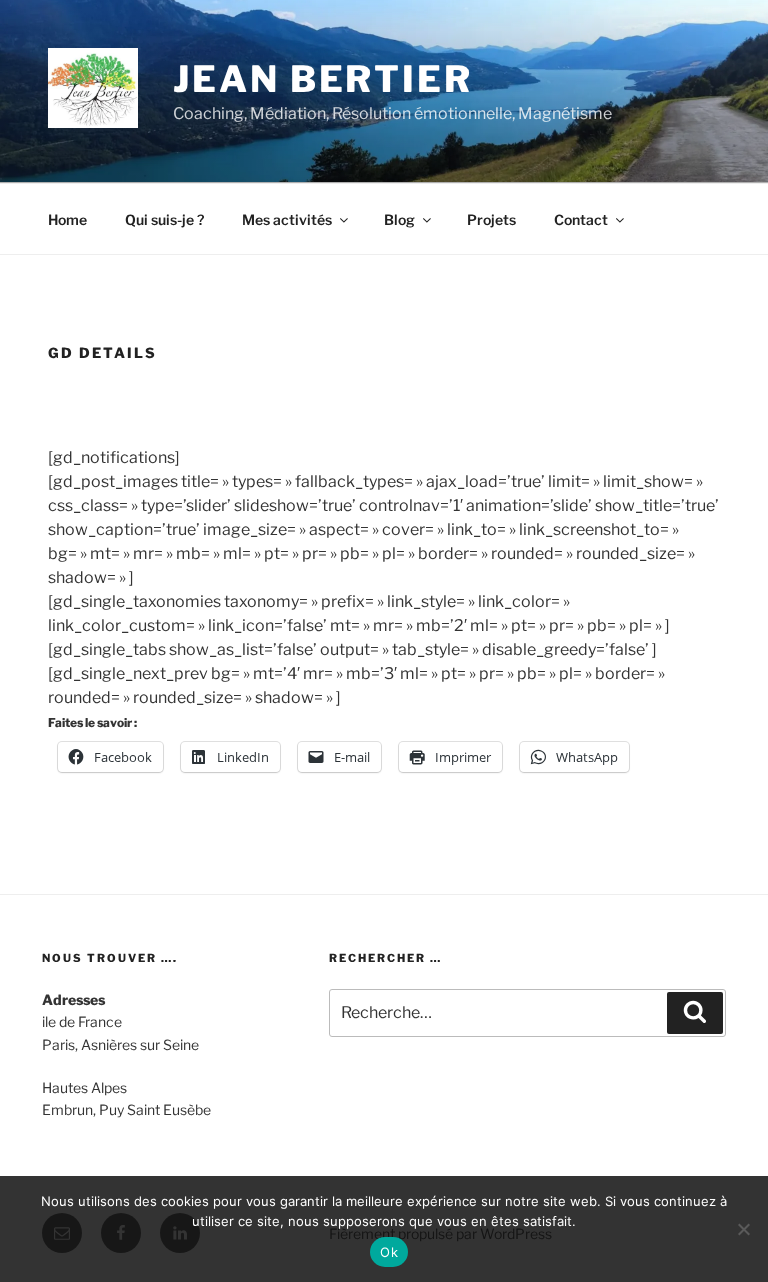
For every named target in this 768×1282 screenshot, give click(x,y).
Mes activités (287, 219)
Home (67, 219)
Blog (399, 219)
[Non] (743, 1229)
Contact (581, 219)
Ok (389, 1252)
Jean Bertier (323, 79)
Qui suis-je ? (164, 219)
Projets (491, 219)
